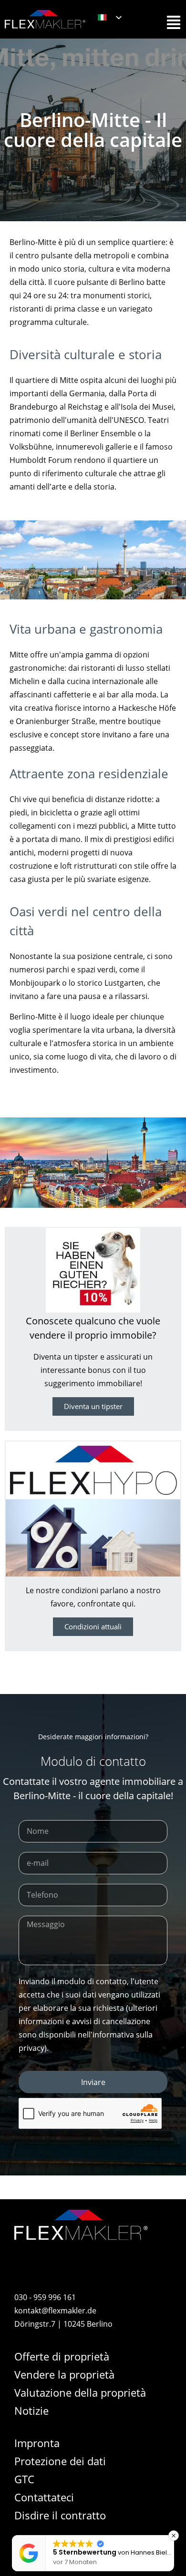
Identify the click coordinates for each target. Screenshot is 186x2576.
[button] (174, 2536)
